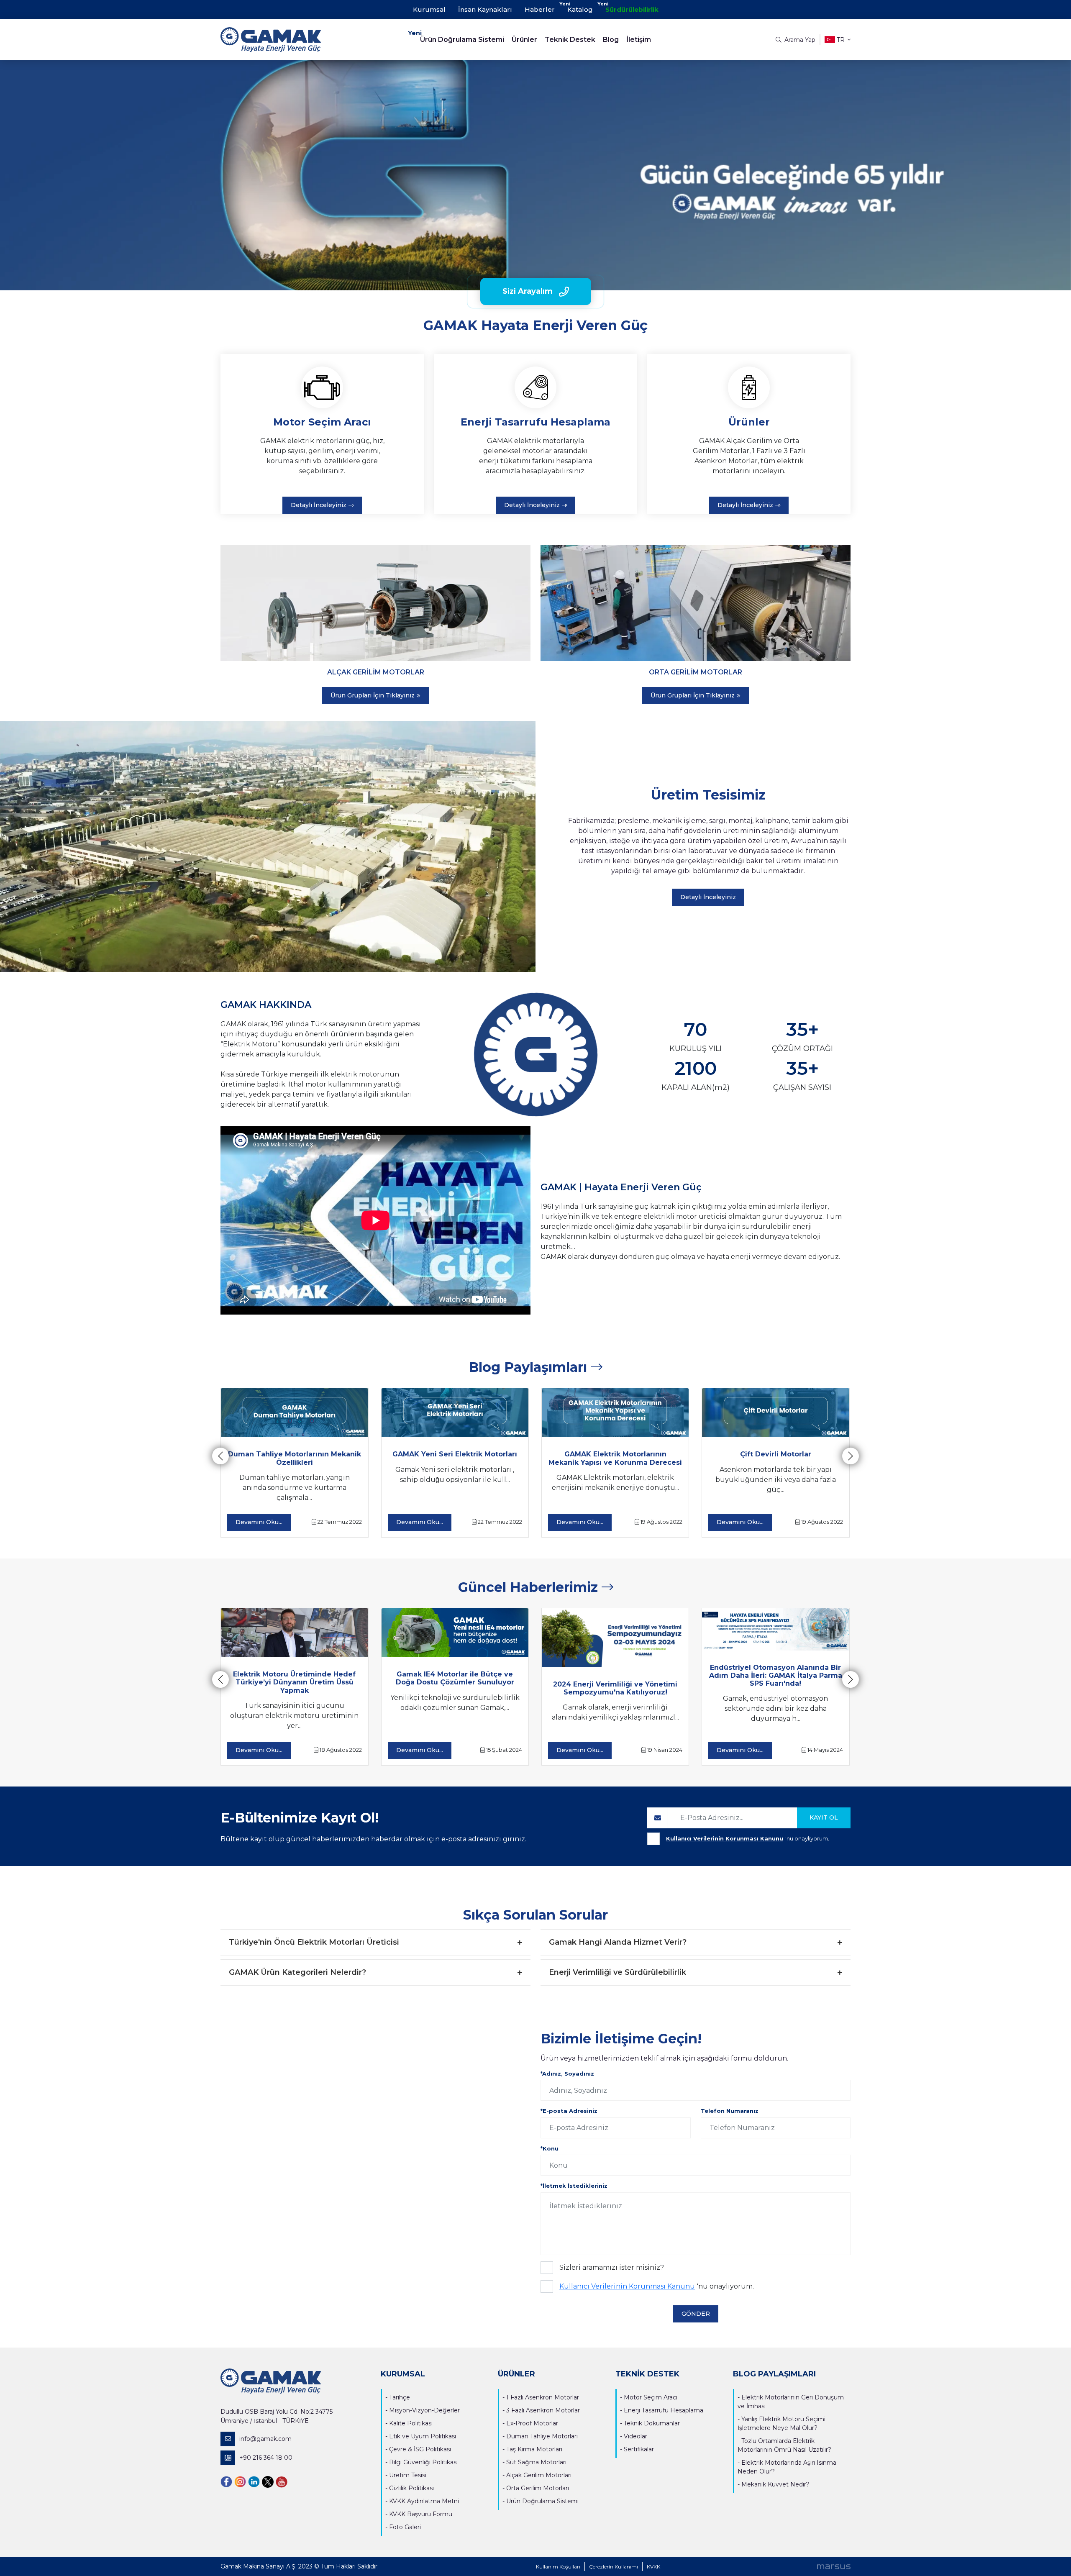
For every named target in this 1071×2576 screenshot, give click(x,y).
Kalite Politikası (411, 2423)
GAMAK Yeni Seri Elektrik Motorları (455, 1454)
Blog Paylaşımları (530, 1367)
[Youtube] (282, 2481)
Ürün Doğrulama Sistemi (462, 40)
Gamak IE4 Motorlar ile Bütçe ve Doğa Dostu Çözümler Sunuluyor (455, 1678)
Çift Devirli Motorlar (776, 1454)
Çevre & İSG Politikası (420, 2449)
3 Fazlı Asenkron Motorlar (543, 2410)
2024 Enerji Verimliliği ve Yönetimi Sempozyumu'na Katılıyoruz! (615, 1688)
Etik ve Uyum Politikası (423, 2436)
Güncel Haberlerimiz (530, 1587)
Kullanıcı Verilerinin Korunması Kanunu (725, 1838)
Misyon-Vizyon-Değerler (424, 2410)
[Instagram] (240, 2481)
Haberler (540, 9)
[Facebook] (226, 2481)
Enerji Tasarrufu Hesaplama (664, 2410)
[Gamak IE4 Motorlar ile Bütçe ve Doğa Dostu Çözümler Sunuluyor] (455, 1633)
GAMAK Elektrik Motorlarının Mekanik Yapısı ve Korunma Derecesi (615, 1458)
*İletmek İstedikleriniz (574, 2186)
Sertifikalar (639, 2449)
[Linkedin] (254, 2481)
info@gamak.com (265, 2439)
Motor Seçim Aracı (651, 2397)
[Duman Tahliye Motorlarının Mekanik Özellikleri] (294, 1413)
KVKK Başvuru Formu (421, 2514)
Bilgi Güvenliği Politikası (423, 2462)
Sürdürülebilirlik (632, 9)
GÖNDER (696, 2314)
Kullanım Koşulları (558, 2567)
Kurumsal (429, 9)
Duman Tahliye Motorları (542, 2436)
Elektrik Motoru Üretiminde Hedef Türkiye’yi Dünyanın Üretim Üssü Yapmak (294, 1682)
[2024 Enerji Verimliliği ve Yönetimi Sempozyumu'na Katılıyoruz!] (615, 1638)
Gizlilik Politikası (411, 2488)
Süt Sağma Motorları (536, 2462)
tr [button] (841, 40)
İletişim (639, 40)
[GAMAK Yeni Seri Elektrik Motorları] (455, 1413)
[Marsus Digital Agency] (834, 2566)
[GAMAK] (299, 40)
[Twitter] (268, 2481)
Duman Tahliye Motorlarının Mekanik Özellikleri (295, 1458)
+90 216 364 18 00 (266, 2458)
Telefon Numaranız (730, 2111)
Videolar (635, 2436)
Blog (611, 40)
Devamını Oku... (259, 1522)
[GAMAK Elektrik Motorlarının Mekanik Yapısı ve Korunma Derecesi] (615, 1413)
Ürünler (524, 40)
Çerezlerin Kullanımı (614, 2567)
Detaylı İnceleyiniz (319, 505)
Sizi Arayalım (528, 291)
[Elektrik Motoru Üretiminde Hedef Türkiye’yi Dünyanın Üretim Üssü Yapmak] (294, 1633)
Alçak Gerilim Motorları (539, 2475)
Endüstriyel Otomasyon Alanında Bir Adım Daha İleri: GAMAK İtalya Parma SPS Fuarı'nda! (776, 1675)
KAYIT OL (824, 1817)
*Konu (550, 2148)
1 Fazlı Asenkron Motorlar (543, 2397)
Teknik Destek (570, 40)
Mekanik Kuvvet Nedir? (775, 2484)
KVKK (653, 2567)
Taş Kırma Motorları (534, 2449)
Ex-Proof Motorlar (532, 2423)
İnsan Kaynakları (485, 9)
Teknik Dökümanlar (652, 2423)
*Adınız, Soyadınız (567, 2074)
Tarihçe (400, 2397)
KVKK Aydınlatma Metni (424, 2501)
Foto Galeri (405, 2527)
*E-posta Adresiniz (569, 2111)
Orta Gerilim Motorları (538, 2488)
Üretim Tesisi (408, 2475)
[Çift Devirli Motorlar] (775, 1413)
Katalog (580, 9)
